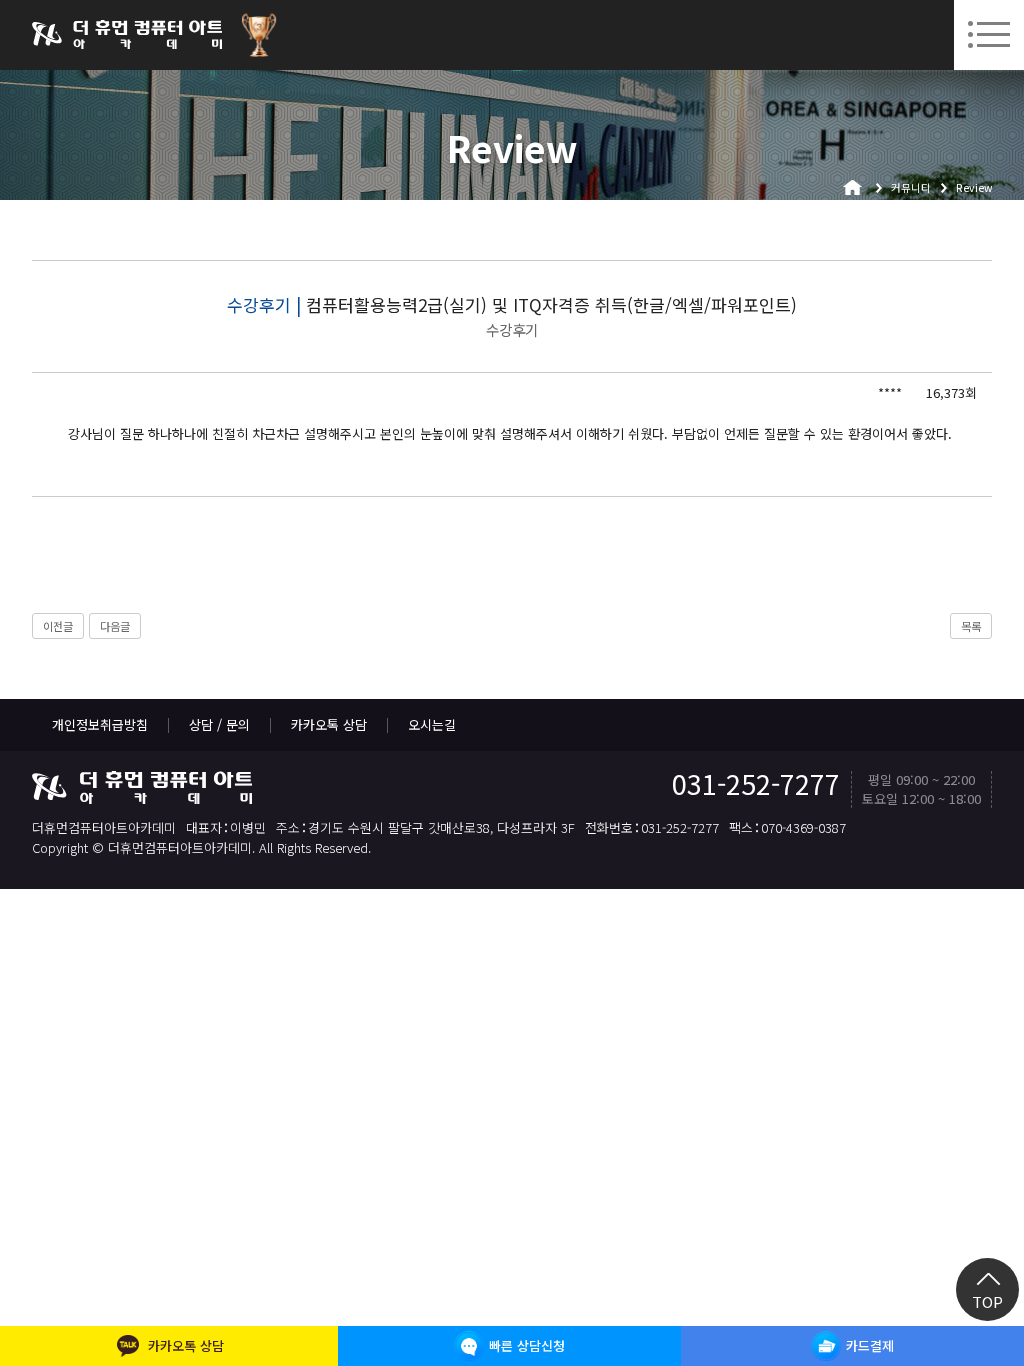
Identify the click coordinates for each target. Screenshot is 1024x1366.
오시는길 (432, 724)
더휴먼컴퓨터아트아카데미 (127, 35)
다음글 (115, 626)
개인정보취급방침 (100, 724)
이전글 (58, 626)
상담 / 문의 (219, 724)
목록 (971, 626)
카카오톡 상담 (329, 724)
